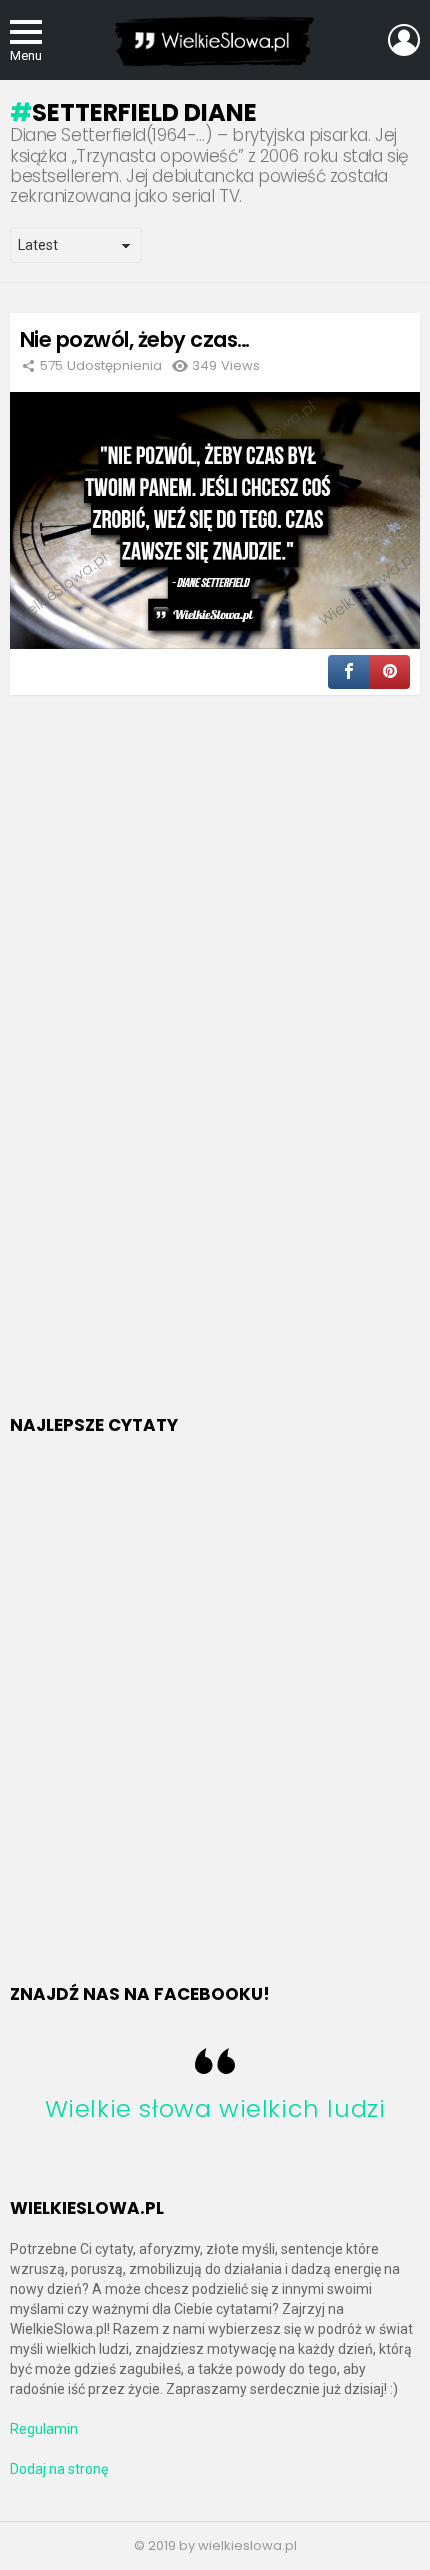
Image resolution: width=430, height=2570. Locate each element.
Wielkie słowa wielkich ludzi (215, 2108)
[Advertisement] (160, 1080)
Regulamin (44, 2429)
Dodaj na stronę (59, 2469)
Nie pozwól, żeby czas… (134, 339)
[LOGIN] (404, 40)
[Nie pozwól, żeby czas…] (215, 520)
